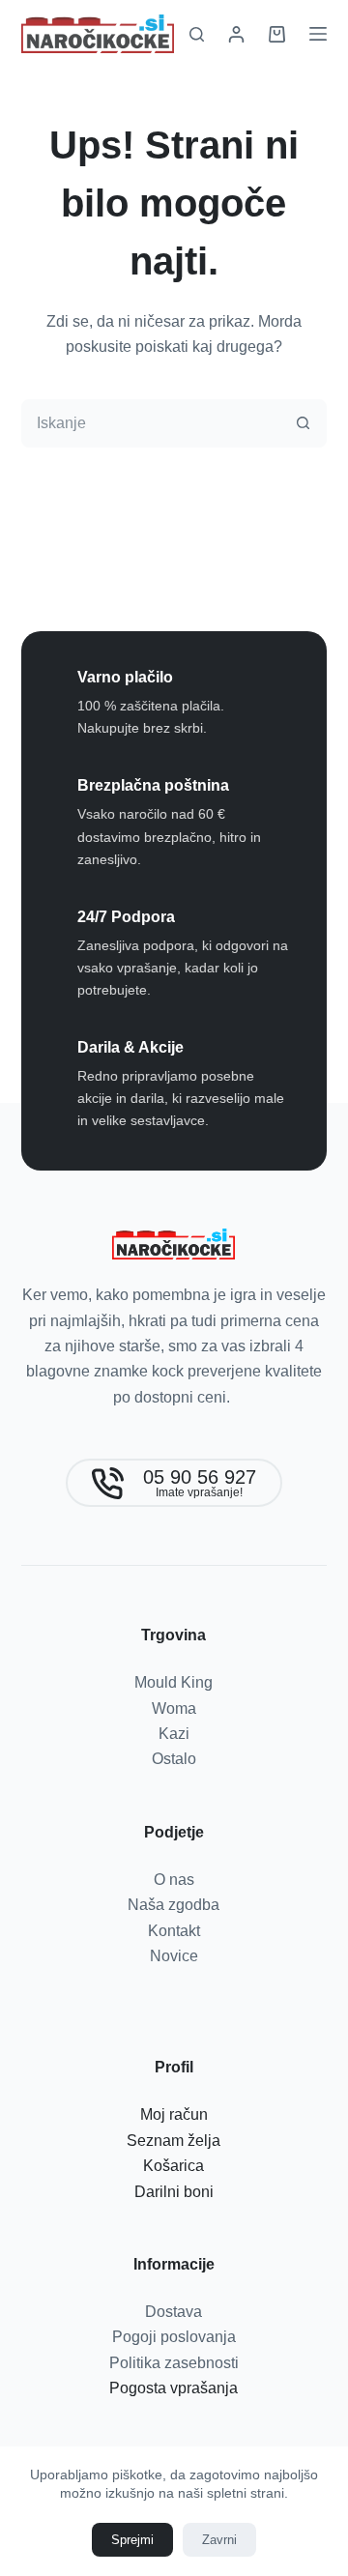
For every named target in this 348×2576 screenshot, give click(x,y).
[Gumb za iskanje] (303, 423)
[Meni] (318, 34)
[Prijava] (236, 34)
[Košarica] (277, 34)
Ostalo (174, 1759)
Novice (174, 1956)
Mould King (174, 1682)
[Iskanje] (197, 34)
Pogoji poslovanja (174, 2337)
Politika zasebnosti (174, 2363)
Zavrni (219, 2540)
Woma (174, 1708)
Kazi (174, 1734)
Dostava (174, 2312)
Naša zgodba (174, 1905)
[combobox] (151, 423)
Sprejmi (132, 2540)
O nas (174, 1880)
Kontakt (174, 1931)
